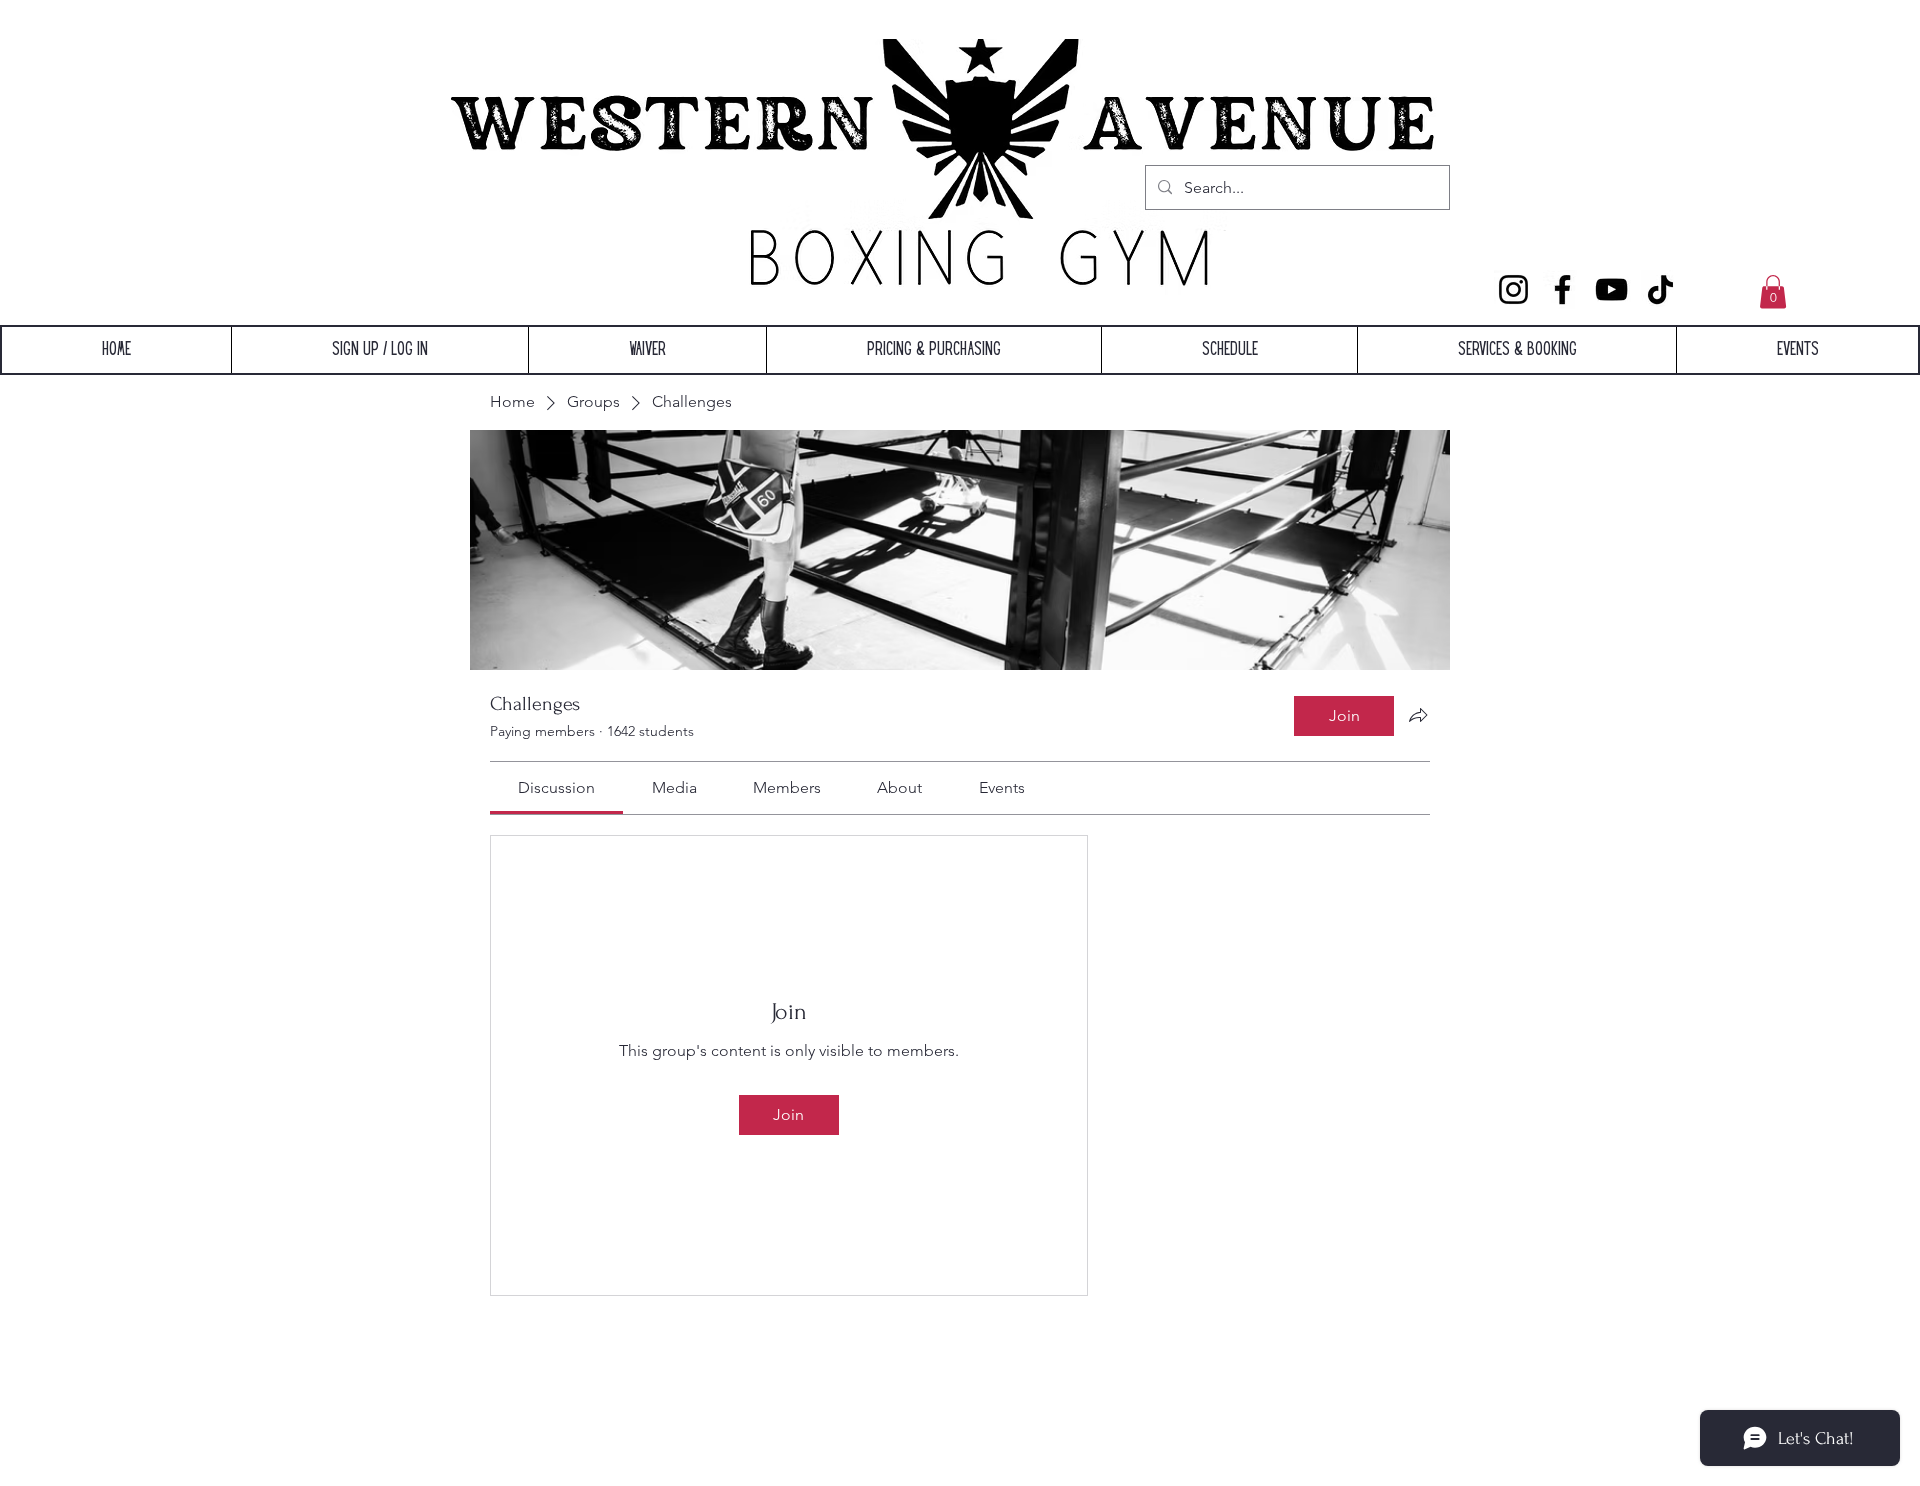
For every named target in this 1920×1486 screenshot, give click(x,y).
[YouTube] (1611, 289)
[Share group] (1418, 715)
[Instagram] (1513, 289)
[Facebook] (1562, 289)
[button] (1773, 291)
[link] (556, 787)
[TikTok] (1660, 289)
